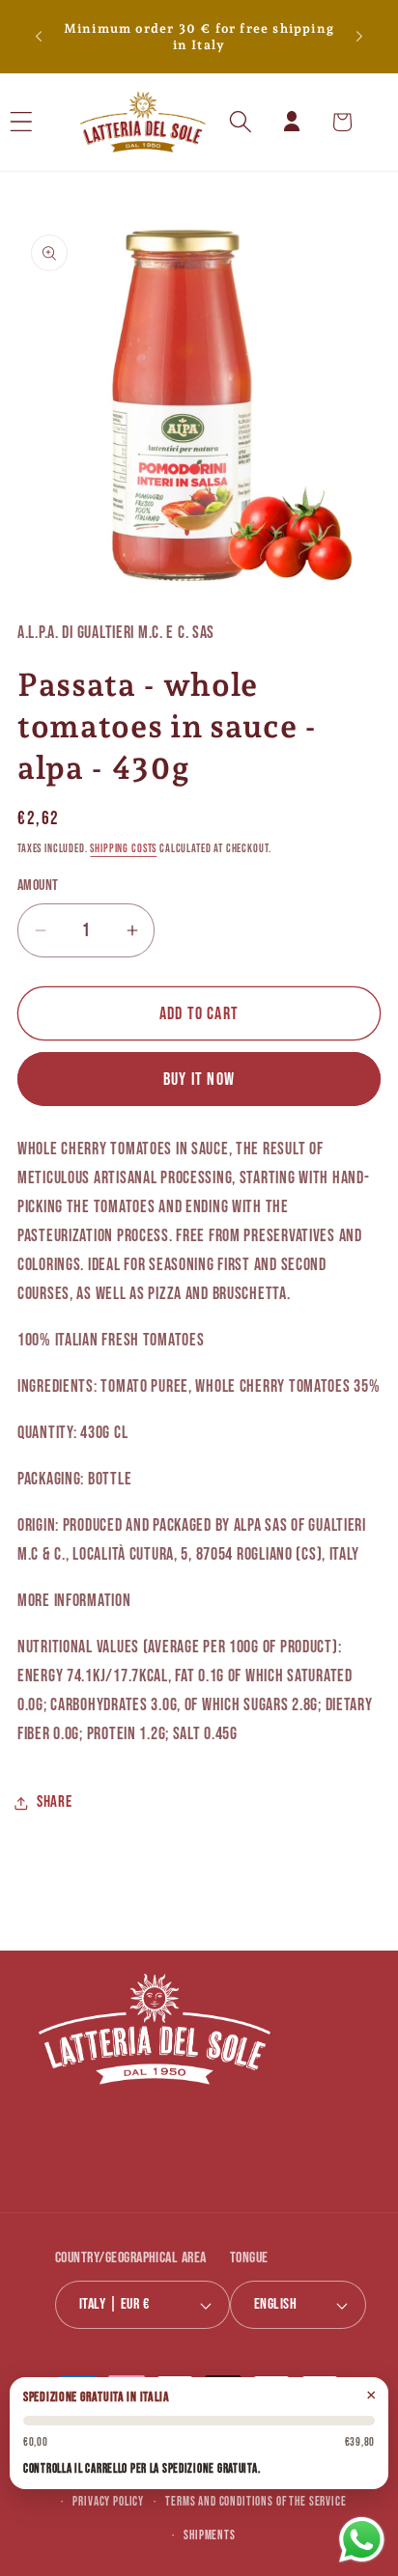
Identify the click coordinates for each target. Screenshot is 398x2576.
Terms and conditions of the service (256, 2502)
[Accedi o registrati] (291, 122)
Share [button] (55, 1802)
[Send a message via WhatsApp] (362, 2540)
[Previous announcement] (39, 37)
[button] (47, 122)
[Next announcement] (359, 37)
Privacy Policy (108, 2502)
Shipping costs (123, 849)
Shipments (210, 2535)
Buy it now (199, 1080)
